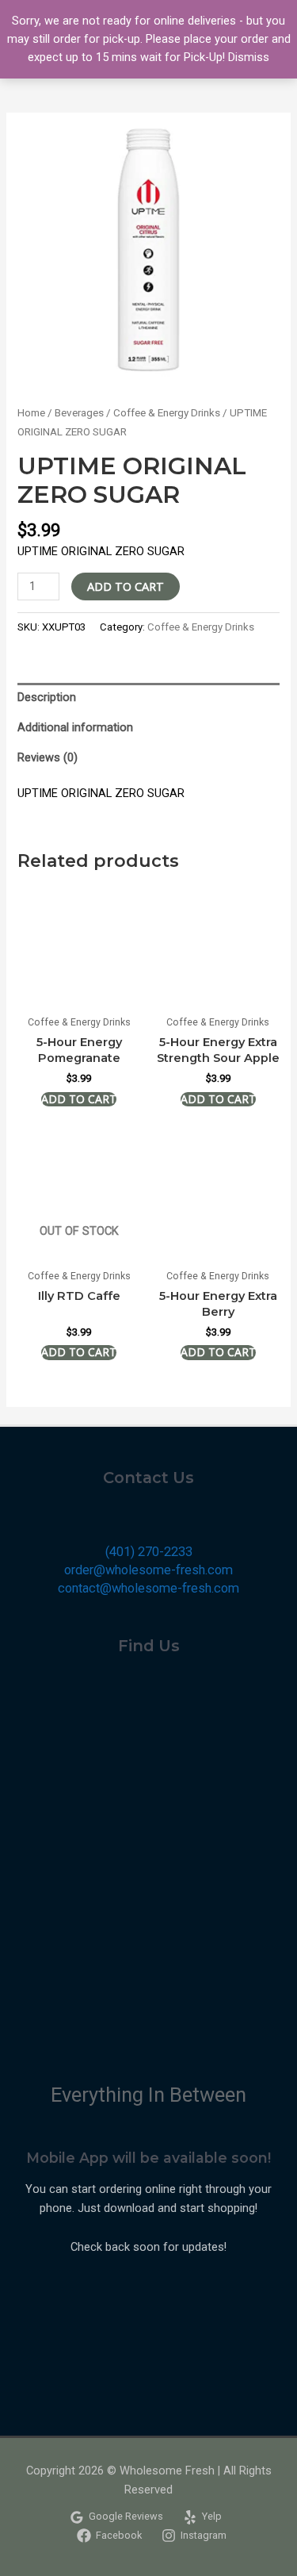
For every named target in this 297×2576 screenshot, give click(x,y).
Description (47, 697)
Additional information (75, 727)
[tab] (148, 698)
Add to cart (126, 586)
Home (31, 413)
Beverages (79, 413)
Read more (79, 1352)
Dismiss (249, 57)
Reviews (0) (48, 757)
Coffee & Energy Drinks (167, 413)
